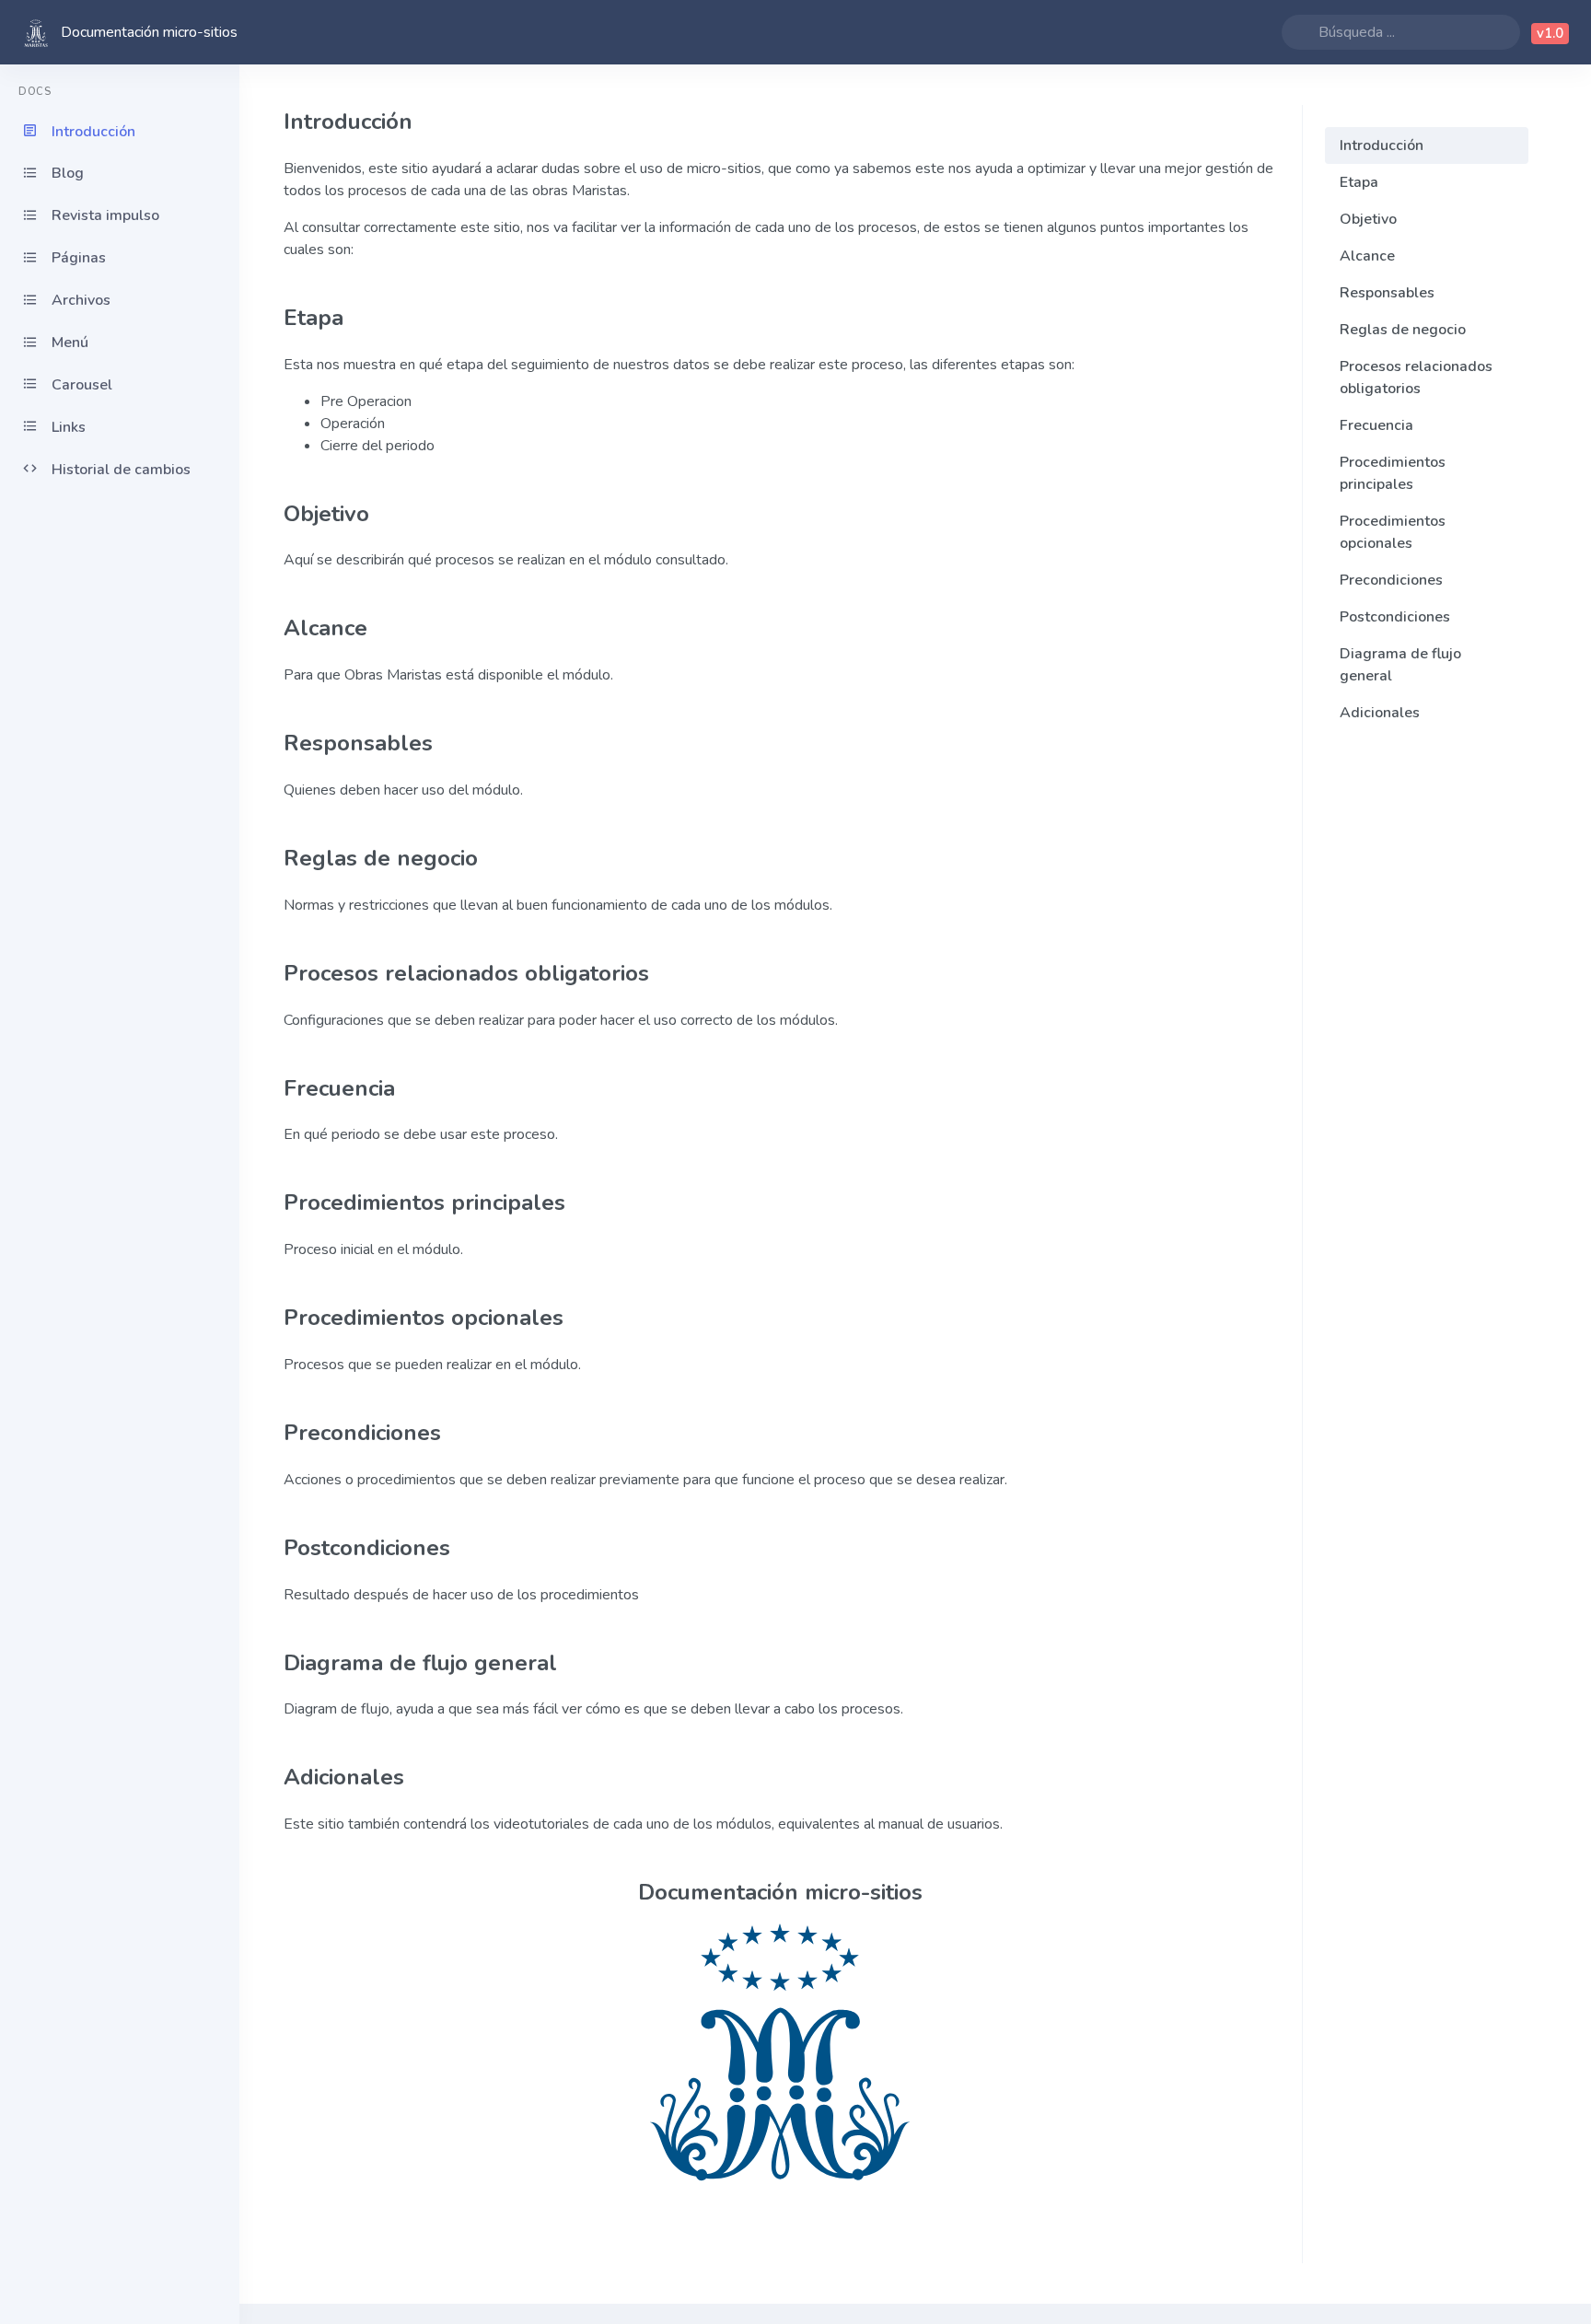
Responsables (1387, 293)
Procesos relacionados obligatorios (1416, 378)
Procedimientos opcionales (1393, 532)
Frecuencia (1376, 425)
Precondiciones (1391, 580)
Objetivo (1368, 219)
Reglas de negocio (1403, 330)
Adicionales (1380, 713)
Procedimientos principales (1393, 473)
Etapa (1359, 182)
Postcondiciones (1395, 617)
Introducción (1382, 145)
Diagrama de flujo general (1400, 665)
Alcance (1367, 256)
